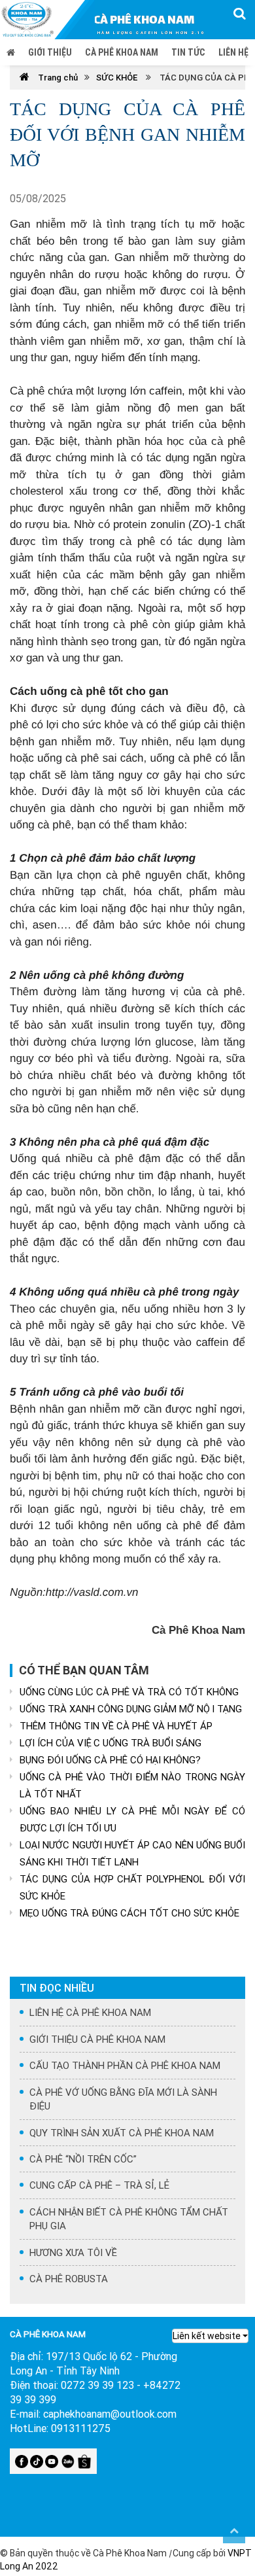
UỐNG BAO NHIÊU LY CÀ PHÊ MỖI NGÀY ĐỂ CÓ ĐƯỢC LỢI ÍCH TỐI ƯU (132, 1819)
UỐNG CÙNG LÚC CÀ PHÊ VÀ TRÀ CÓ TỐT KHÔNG (129, 1692)
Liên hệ (233, 52)
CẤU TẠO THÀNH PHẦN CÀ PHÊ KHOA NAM (125, 2065)
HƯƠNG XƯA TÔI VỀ (73, 2252)
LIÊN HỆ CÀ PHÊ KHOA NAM (90, 2012)
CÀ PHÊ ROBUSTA (69, 2279)
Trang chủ (57, 78)
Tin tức (188, 52)
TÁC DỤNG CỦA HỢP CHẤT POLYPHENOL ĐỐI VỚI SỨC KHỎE (132, 1887)
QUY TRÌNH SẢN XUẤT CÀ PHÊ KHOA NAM (122, 2133)
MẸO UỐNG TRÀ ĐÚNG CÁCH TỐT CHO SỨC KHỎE (129, 1913)
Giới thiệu (50, 52)
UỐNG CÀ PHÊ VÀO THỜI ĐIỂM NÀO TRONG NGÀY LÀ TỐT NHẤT (132, 1785)
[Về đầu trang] (234, 2530)
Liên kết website (207, 2336)
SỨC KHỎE (117, 78)
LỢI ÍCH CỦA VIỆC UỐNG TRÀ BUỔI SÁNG (110, 1743)
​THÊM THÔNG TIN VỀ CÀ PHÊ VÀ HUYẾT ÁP (116, 1726)
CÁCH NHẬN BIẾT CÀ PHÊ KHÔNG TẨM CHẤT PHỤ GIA (129, 2219)
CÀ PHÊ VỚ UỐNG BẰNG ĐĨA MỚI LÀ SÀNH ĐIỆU (123, 2099)
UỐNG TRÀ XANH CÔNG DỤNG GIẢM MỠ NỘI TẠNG (131, 1709)
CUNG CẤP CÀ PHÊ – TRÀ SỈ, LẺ (99, 2185)
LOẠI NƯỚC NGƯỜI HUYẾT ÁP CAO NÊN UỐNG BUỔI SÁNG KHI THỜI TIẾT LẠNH (132, 1853)
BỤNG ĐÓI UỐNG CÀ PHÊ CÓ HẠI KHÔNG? (110, 1760)
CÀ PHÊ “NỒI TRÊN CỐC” (83, 2159)
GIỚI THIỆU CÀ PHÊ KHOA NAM (97, 2039)
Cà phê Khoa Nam (122, 52)
